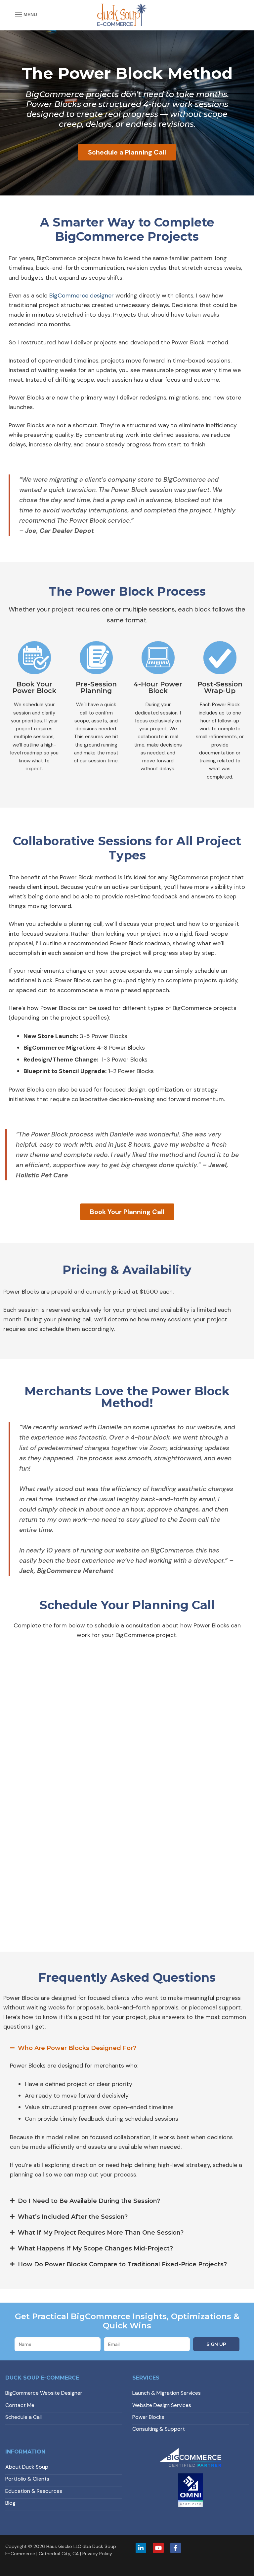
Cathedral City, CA (59, 2554)
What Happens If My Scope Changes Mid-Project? (95, 2248)
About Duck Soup (27, 2467)
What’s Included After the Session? (73, 2217)
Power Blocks (148, 2417)
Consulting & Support (159, 2429)
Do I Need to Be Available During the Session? (89, 2201)
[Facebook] (176, 2548)
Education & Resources (34, 2491)
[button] (127, 2048)
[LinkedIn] (141, 2548)
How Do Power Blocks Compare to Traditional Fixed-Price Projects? (122, 2264)
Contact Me (20, 2405)
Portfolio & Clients (27, 2479)
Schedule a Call (23, 2417)
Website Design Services (162, 2405)
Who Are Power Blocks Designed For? (77, 2048)
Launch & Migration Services (167, 2393)
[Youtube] (158, 2548)
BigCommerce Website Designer (44, 2393)
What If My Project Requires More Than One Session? (101, 2233)
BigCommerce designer (82, 296)
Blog (10, 2503)
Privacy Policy (97, 2554)
